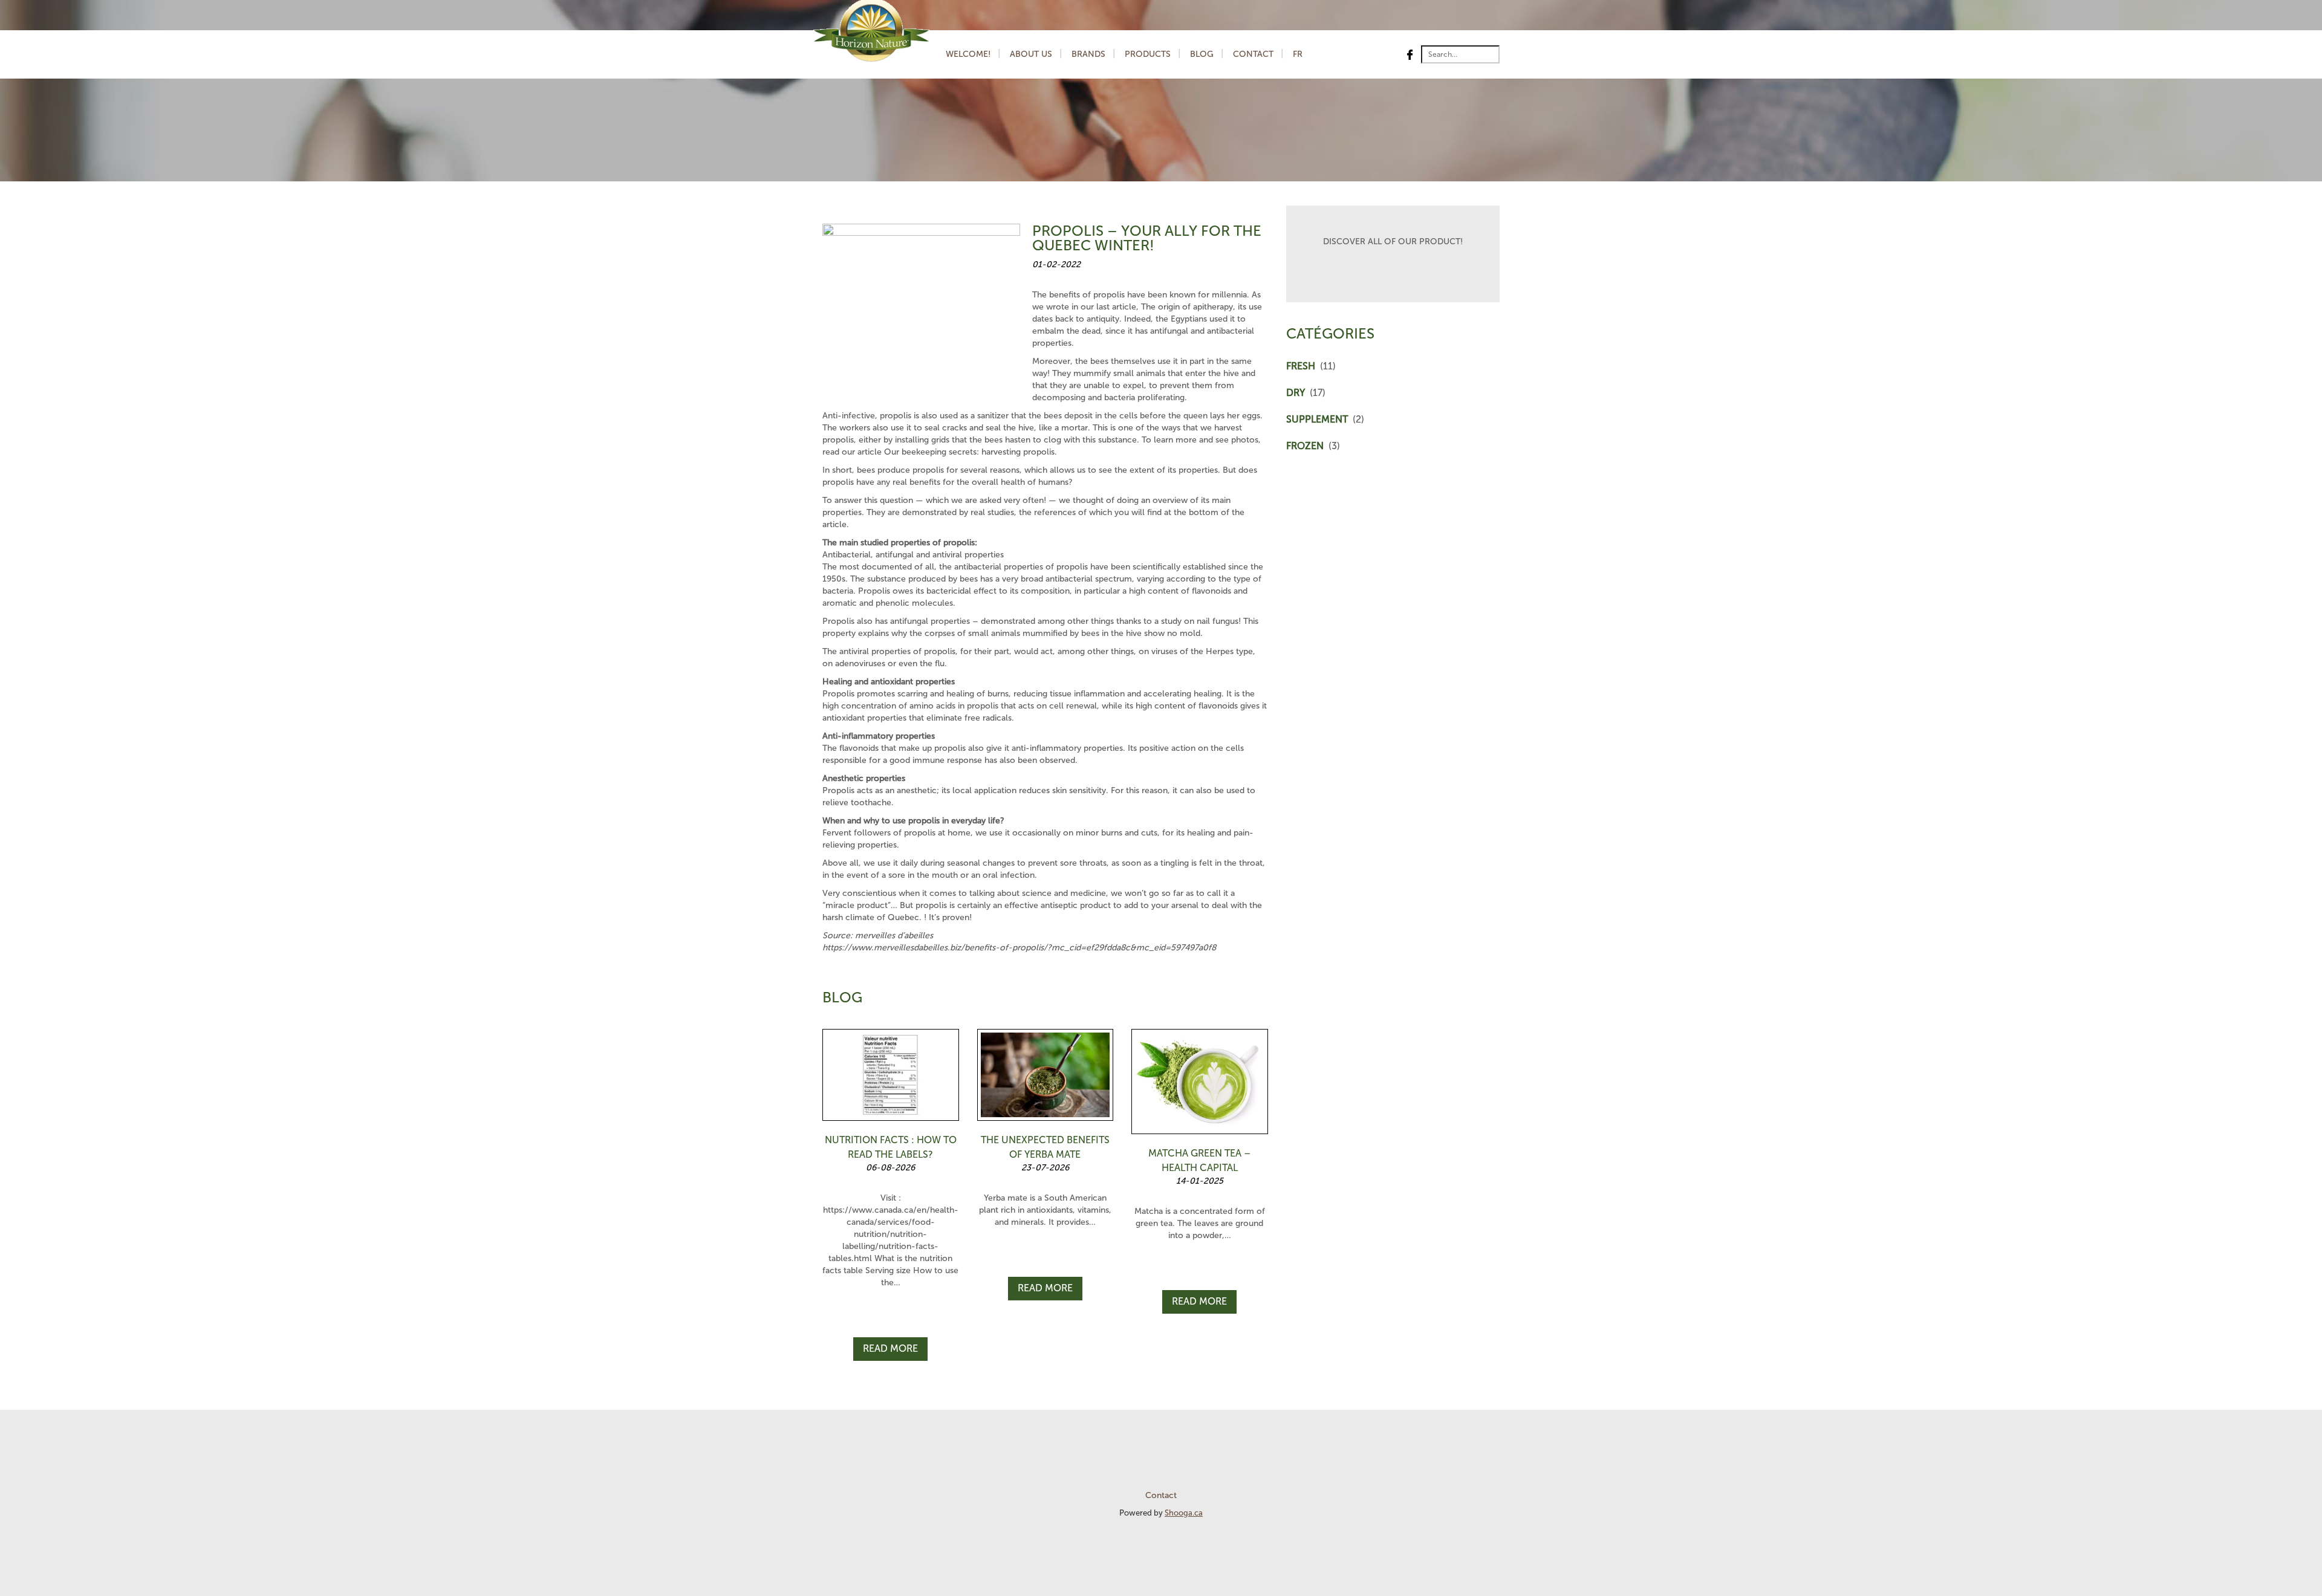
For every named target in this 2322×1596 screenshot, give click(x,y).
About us (1031, 54)
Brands (1088, 54)
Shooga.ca (1184, 1513)
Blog (1202, 54)
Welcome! (968, 54)
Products (1148, 54)
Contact (1253, 54)
